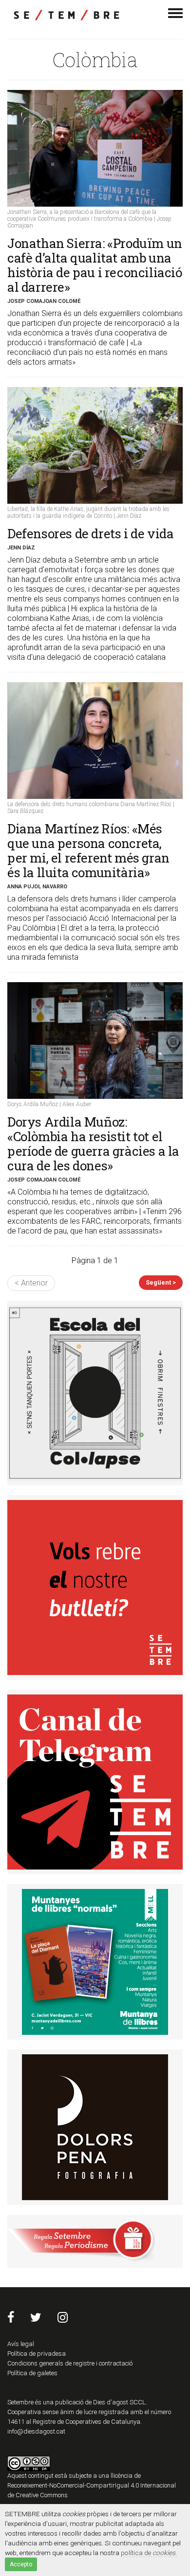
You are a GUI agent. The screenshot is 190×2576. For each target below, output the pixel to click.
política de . (149, 2553)
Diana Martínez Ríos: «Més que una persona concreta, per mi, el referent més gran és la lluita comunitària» (88, 850)
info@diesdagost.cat (36, 2431)
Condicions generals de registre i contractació (70, 2363)
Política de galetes (32, 2373)
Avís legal (21, 2344)
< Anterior (31, 1283)
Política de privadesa (37, 2354)
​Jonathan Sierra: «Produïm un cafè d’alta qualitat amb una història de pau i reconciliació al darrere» (95, 265)
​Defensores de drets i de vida (90, 533)
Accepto (21, 2564)
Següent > (161, 1282)
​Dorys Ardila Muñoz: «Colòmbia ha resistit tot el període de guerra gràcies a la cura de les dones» (93, 1144)
